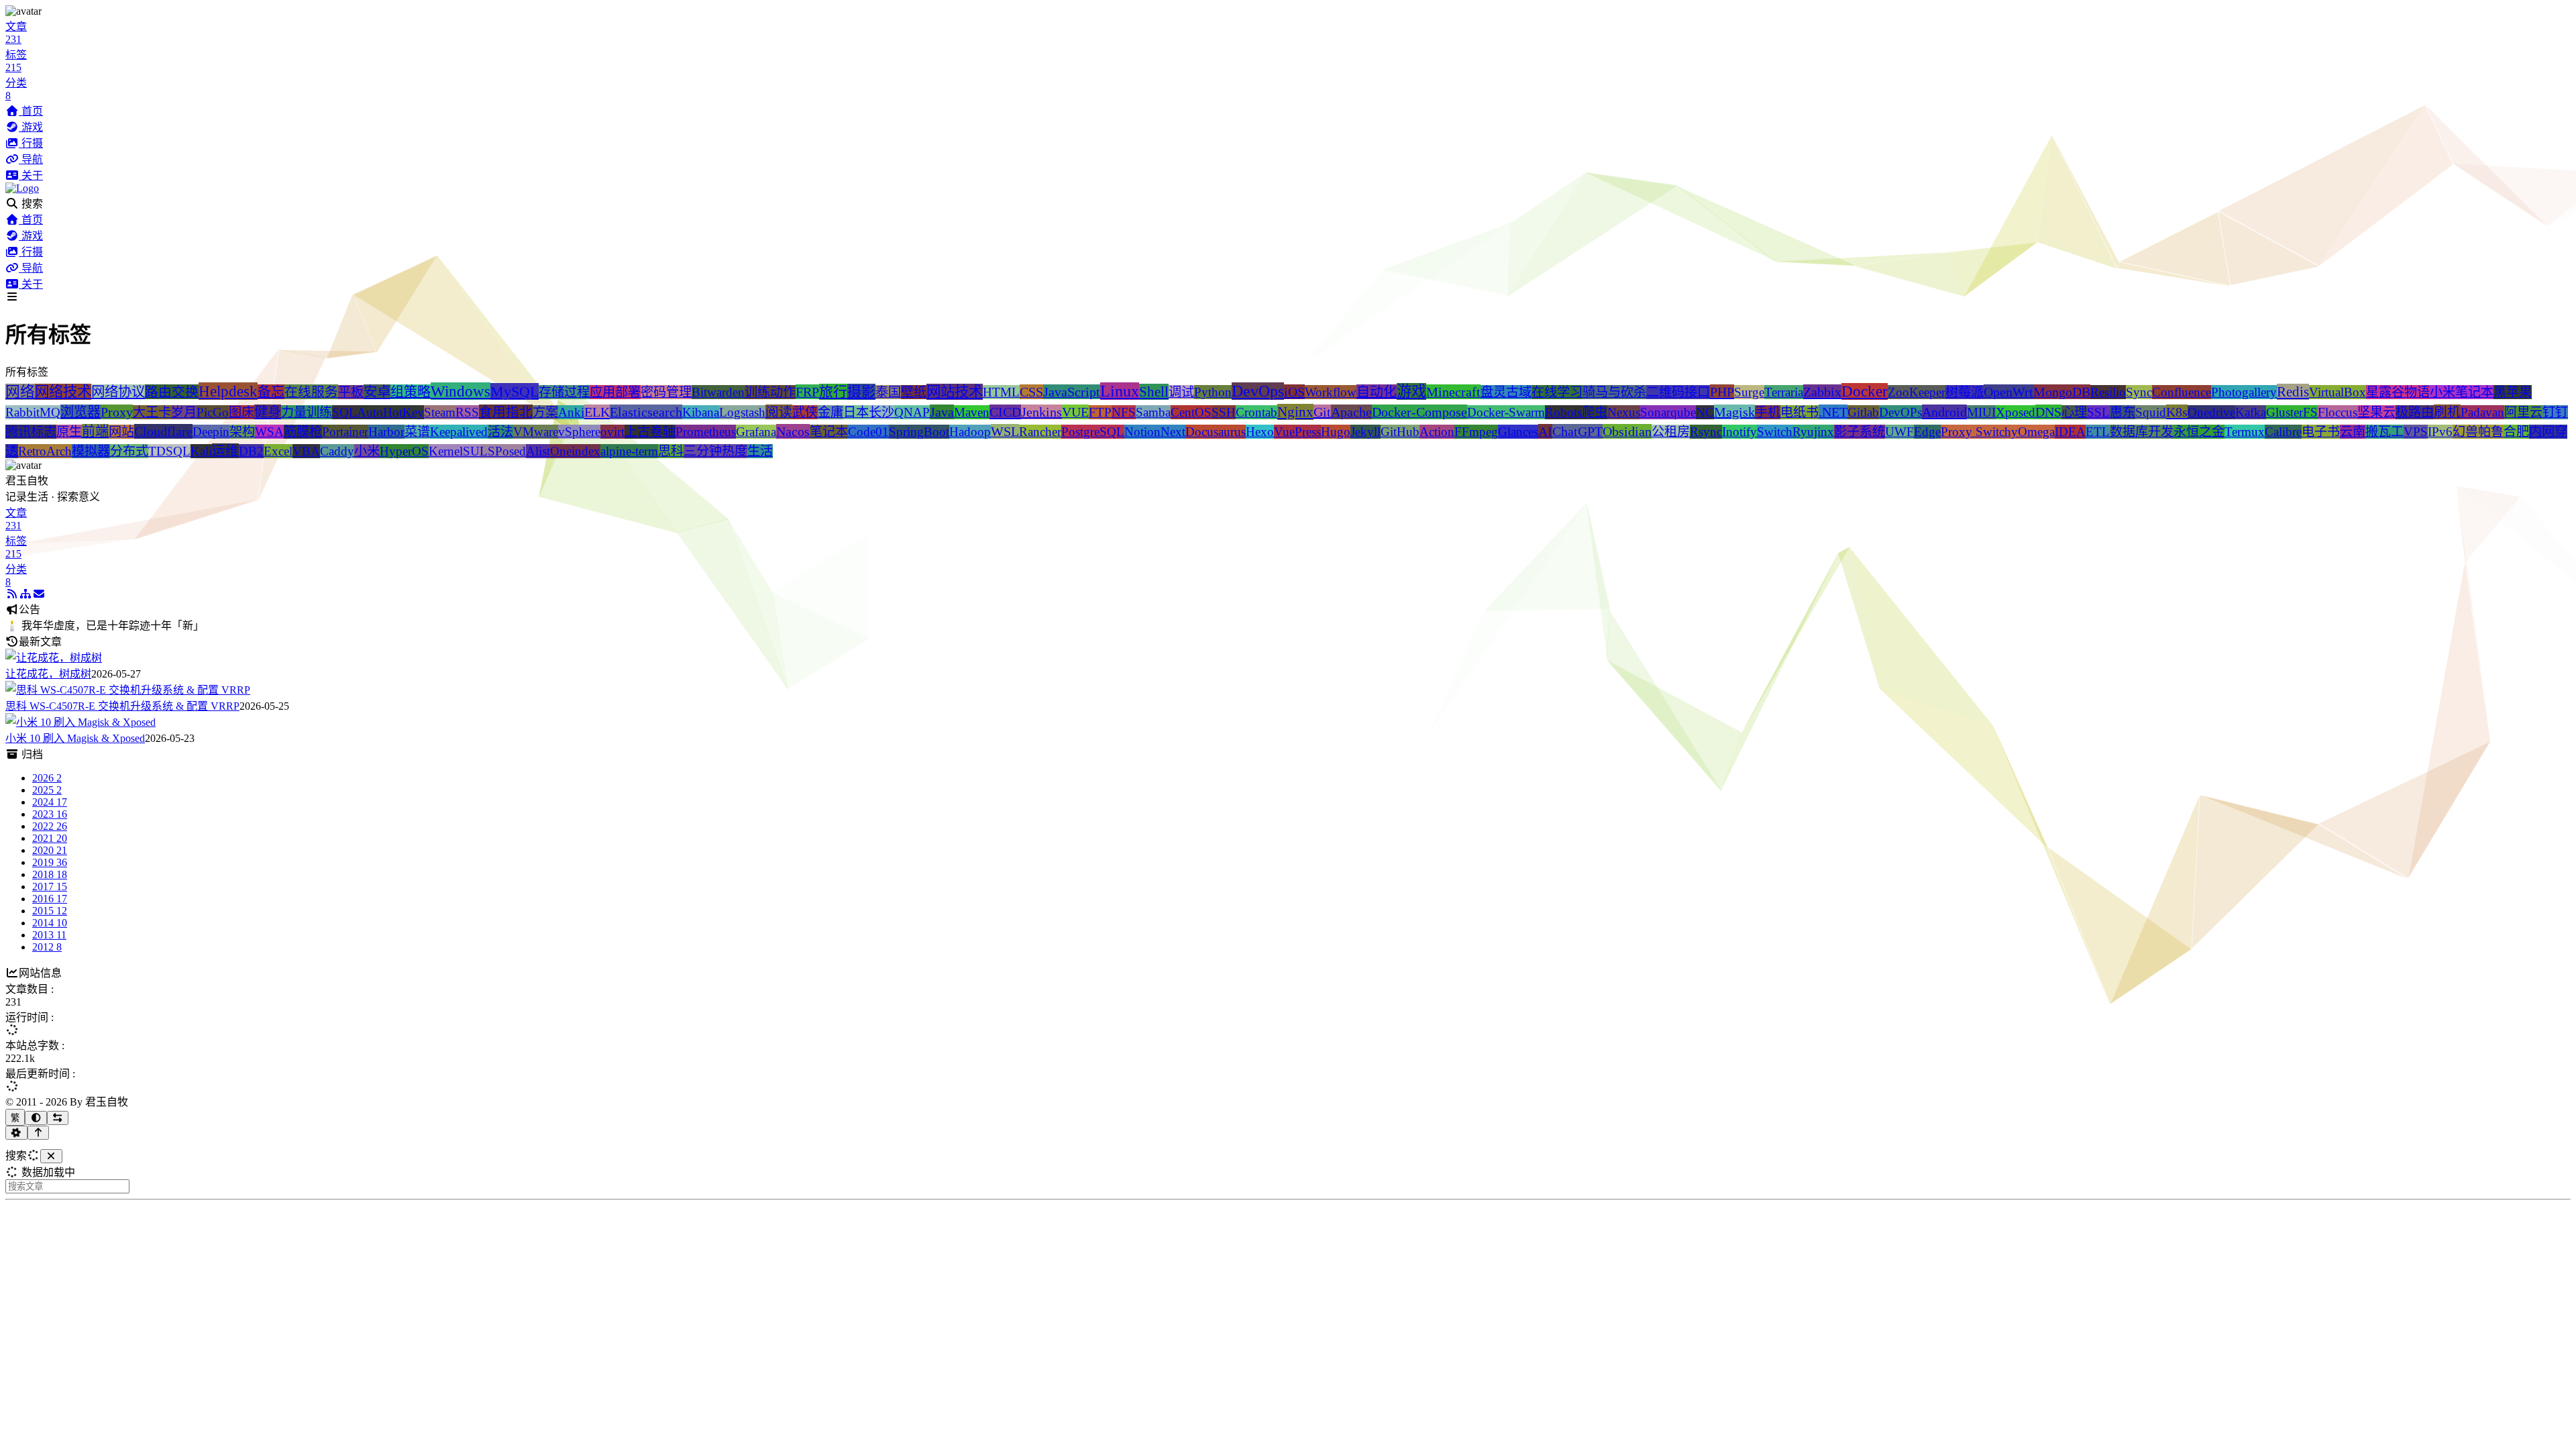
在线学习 (1557, 392)
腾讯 (18, 432)
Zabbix (1822, 392)
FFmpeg (1476, 432)
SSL (2098, 412)
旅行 (833, 392)
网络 (20, 392)
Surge (1749, 392)
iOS (1294, 392)
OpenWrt (2008, 392)
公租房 (1671, 432)
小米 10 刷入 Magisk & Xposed (75, 738)
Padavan (2482, 412)
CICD (1005, 412)
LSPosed (503, 451)
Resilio (2108, 392)
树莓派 (1965, 392)
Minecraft (1453, 392)
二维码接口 (1678, 392)
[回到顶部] (39, 1133)
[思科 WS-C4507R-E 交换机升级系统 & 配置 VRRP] (128, 690)
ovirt (612, 432)
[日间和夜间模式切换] (36, 1118)
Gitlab (1863, 412)
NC (1705, 412)
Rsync (1706, 432)
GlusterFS (2292, 412)
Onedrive (2211, 412)
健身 (268, 412)
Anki (571, 412)
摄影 (861, 392)
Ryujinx (1813, 432)
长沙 (881, 412)
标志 (44, 432)
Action (1437, 432)
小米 (367, 451)
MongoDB (2062, 392)
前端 (95, 431)
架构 (242, 432)
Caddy (337, 451)
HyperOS (404, 451)
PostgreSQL (1093, 432)
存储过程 (564, 392)
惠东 (2123, 412)
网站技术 (955, 392)
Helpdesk (228, 391)
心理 (2074, 412)
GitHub (1400, 432)
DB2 (251, 451)
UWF (1899, 432)
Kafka (2251, 412)
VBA (306, 451)
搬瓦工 (2384, 432)
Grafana (756, 432)
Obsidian (1627, 431)
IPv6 (2440, 432)
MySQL (515, 391)
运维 (225, 451)
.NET (1833, 412)
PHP (1722, 392)
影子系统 (1860, 432)
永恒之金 (2199, 432)
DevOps (1258, 391)
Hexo (1260, 432)
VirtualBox (2338, 392)
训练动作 (770, 392)
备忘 (271, 392)
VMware (536, 432)
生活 (760, 451)
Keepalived (459, 432)
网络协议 (118, 392)
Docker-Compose (1419, 412)
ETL (2098, 432)
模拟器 (91, 451)
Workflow (1331, 392)
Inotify (1739, 432)
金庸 (830, 412)
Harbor (386, 432)
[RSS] (12, 594)
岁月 (184, 412)
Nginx (1295, 412)
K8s (2177, 412)
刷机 (2447, 412)
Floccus (2338, 412)
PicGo (213, 412)
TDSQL (169, 451)
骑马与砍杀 (1614, 392)
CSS (1031, 392)
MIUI (1981, 412)
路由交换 (172, 392)
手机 (1768, 412)
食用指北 (506, 412)
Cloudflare (163, 431)
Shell (1154, 392)
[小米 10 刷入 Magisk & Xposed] (80, 722)
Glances (1518, 432)
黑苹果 (2513, 392)
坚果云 (2376, 412)
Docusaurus (1216, 432)
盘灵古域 (1506, 392)
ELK (597, 412)
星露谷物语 (2398, 392)
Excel (278, 451)
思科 (671, 451)
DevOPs (1900, 412)
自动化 (1377, 392)
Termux (2245, 432)
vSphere (579, 432)
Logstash (742, 412)
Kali (201, 451)
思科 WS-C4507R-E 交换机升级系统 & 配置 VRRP (122, 706)
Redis (2293, 392)
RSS (467, 412)
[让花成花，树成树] (54, 658)
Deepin (211, 432)
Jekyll (1365, 432)
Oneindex (575, 451)
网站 (121, 432)
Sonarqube (1668, 412)
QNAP (912, 412)
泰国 (888, 392)
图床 (241, 412)
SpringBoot (919, 432)
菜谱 (417, 432)
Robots (1563, 412)
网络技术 (63, 392)
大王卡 (152, 412)
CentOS (1191, 412)
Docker (1865, 391)
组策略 (411, 392)
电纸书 (1800, 412)
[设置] (16, 1133)
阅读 (779, 412)
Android (1944, 412)
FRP (807, 392)
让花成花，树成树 (48, 674)
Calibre (2283, 432)
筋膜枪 (303, 432)
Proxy (117, 412)
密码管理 (666, 392)
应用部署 (615, 392)
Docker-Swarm (1506, 412)
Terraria (1784, 392)
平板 (351, 392)
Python (1213, 392)
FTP (1100, 412)
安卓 (377, 392)
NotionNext (1155, 432)
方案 (545, 412)
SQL (344, 412)
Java (942, 412)
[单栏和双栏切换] (58, 1118)
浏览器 (80, 412)
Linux (1120, 391)
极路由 (2415, 412)
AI (1545, 431)
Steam (440, 412)
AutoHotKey (390, 412)
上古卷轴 (650, 432)
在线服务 (311, 392)
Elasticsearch (646, 412)
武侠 (805, 412)
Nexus (1624, 412)
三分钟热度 (715, 451)
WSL (1005, 431)
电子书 (2321, 432)
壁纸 (914, 392)
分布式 (129, 451)
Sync (2139, 392)
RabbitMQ (33, 412)
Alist (538, 451)
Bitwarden (718, 392)
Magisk (1734, 412)
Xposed (2016, 412)
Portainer (345, 432)
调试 (1181, 392)
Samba (1153, 412)
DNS (2048, 412)
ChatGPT (1577, 431)
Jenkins (1041, 412)
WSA (269, 432)
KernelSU (454, 451)
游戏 (1411, 391)
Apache (1351, 412)
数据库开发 (2142, 432)
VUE (1075, 412)
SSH (1224, 412)
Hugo (1336, 432)
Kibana (701, 412)
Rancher (1040, 432)
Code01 (868, 432)
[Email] (39, 594)
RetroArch (45, 451)
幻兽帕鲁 (2478, 432)
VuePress (1297, 432)
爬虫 (1595, 412)
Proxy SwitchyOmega (1998, 432)
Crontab (1256, 412)
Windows (461, 391)
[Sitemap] (25, 594)
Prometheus (706, 432)
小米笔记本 (2462, 392)
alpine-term (629, 451)
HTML (1001, 392)
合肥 (2516, 432)
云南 (2353, 432)
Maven (972, 412)
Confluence (2182, 392)
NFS (1124, 412)
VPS (2416, 432)
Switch (1775, 432)
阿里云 (2523, 412)
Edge (1927, 432)
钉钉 (2555, 412)
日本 (856, 412)
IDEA (2070, 432)
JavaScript (1072, 392)
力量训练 (307, 412)
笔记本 (829, 432)
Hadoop (970, 432)
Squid (2151, 412)
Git (1322, 412)
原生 (69, 432)
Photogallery (2244, 392)
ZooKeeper (1917, 392)
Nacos (793, 431)
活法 (500, 432)
